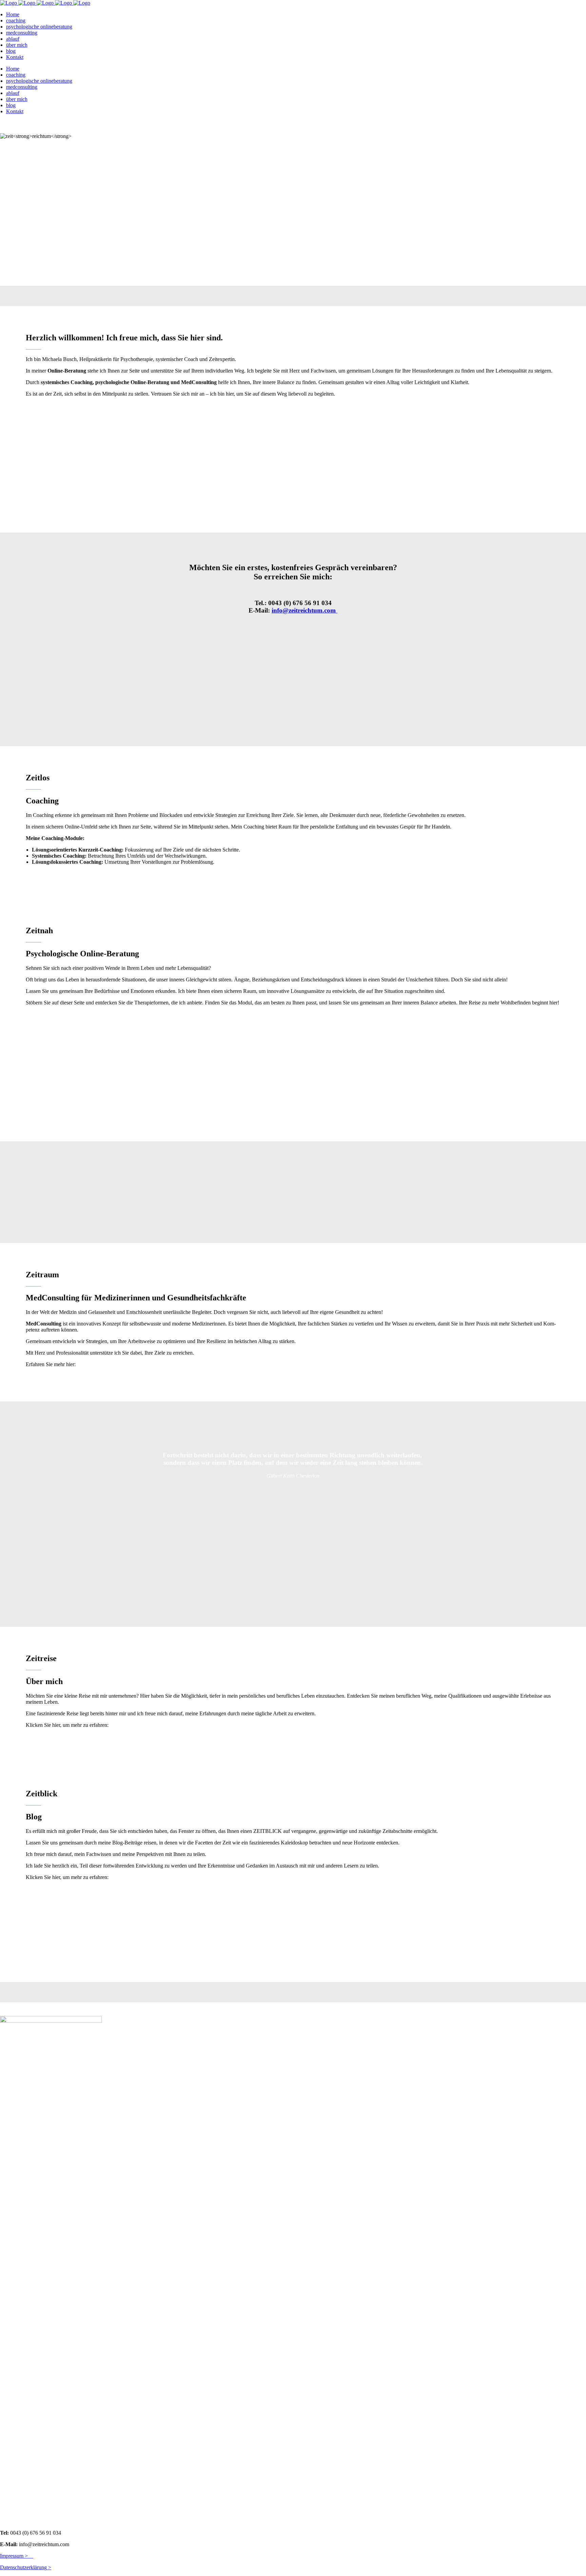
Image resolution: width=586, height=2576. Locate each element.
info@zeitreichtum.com (305, 610)
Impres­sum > (17, 2556)
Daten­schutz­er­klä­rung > (26, 2567)
